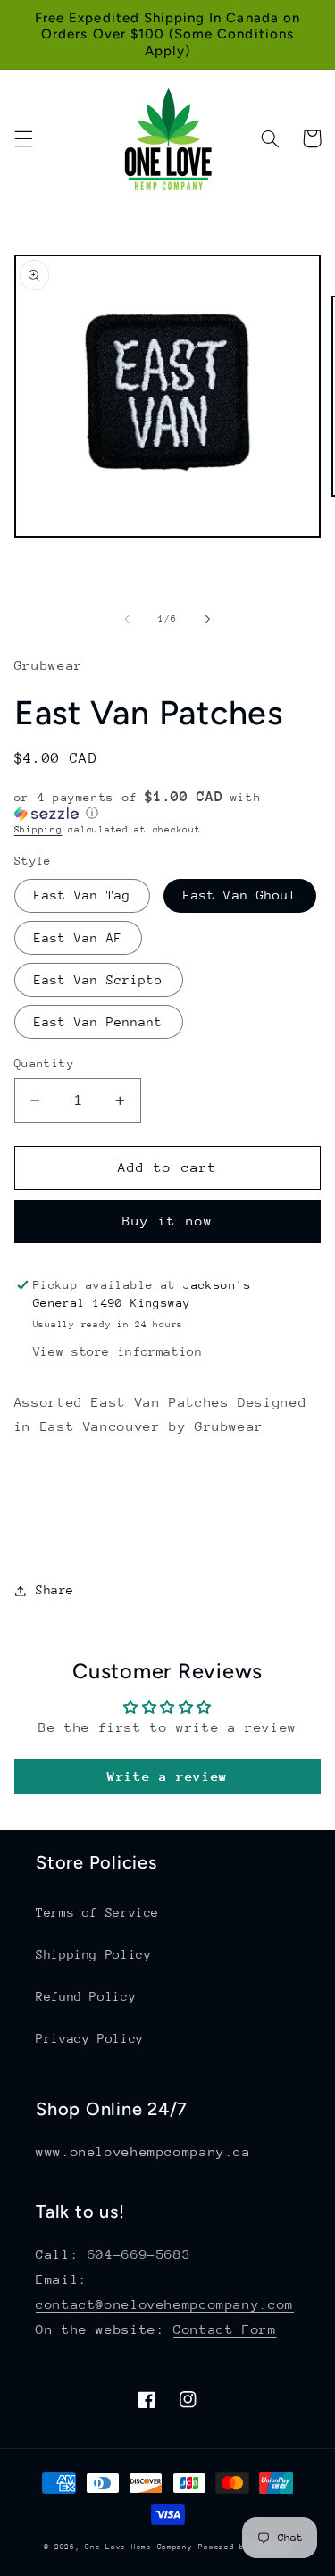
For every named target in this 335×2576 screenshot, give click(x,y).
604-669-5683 (139, 2254)
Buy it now (167, 1221)
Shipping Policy (93, 1954)
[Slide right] (208, 619)
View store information (118, 1351)
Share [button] (55, 1590)
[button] (23, 138)
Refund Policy (86, 1996)
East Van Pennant (99, 1022)
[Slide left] (127, 619)
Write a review (167, 1776)
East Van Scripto (99, 980)
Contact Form (225, 2329)
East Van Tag (83, 895)
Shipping (38, 830)
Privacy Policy (90, 2038)
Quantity (44, 1063)
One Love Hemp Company (138, 2547)
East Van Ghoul (240, 895)
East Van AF (79, 938)
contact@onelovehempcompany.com (165, 2304)
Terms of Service (97, 1912)
